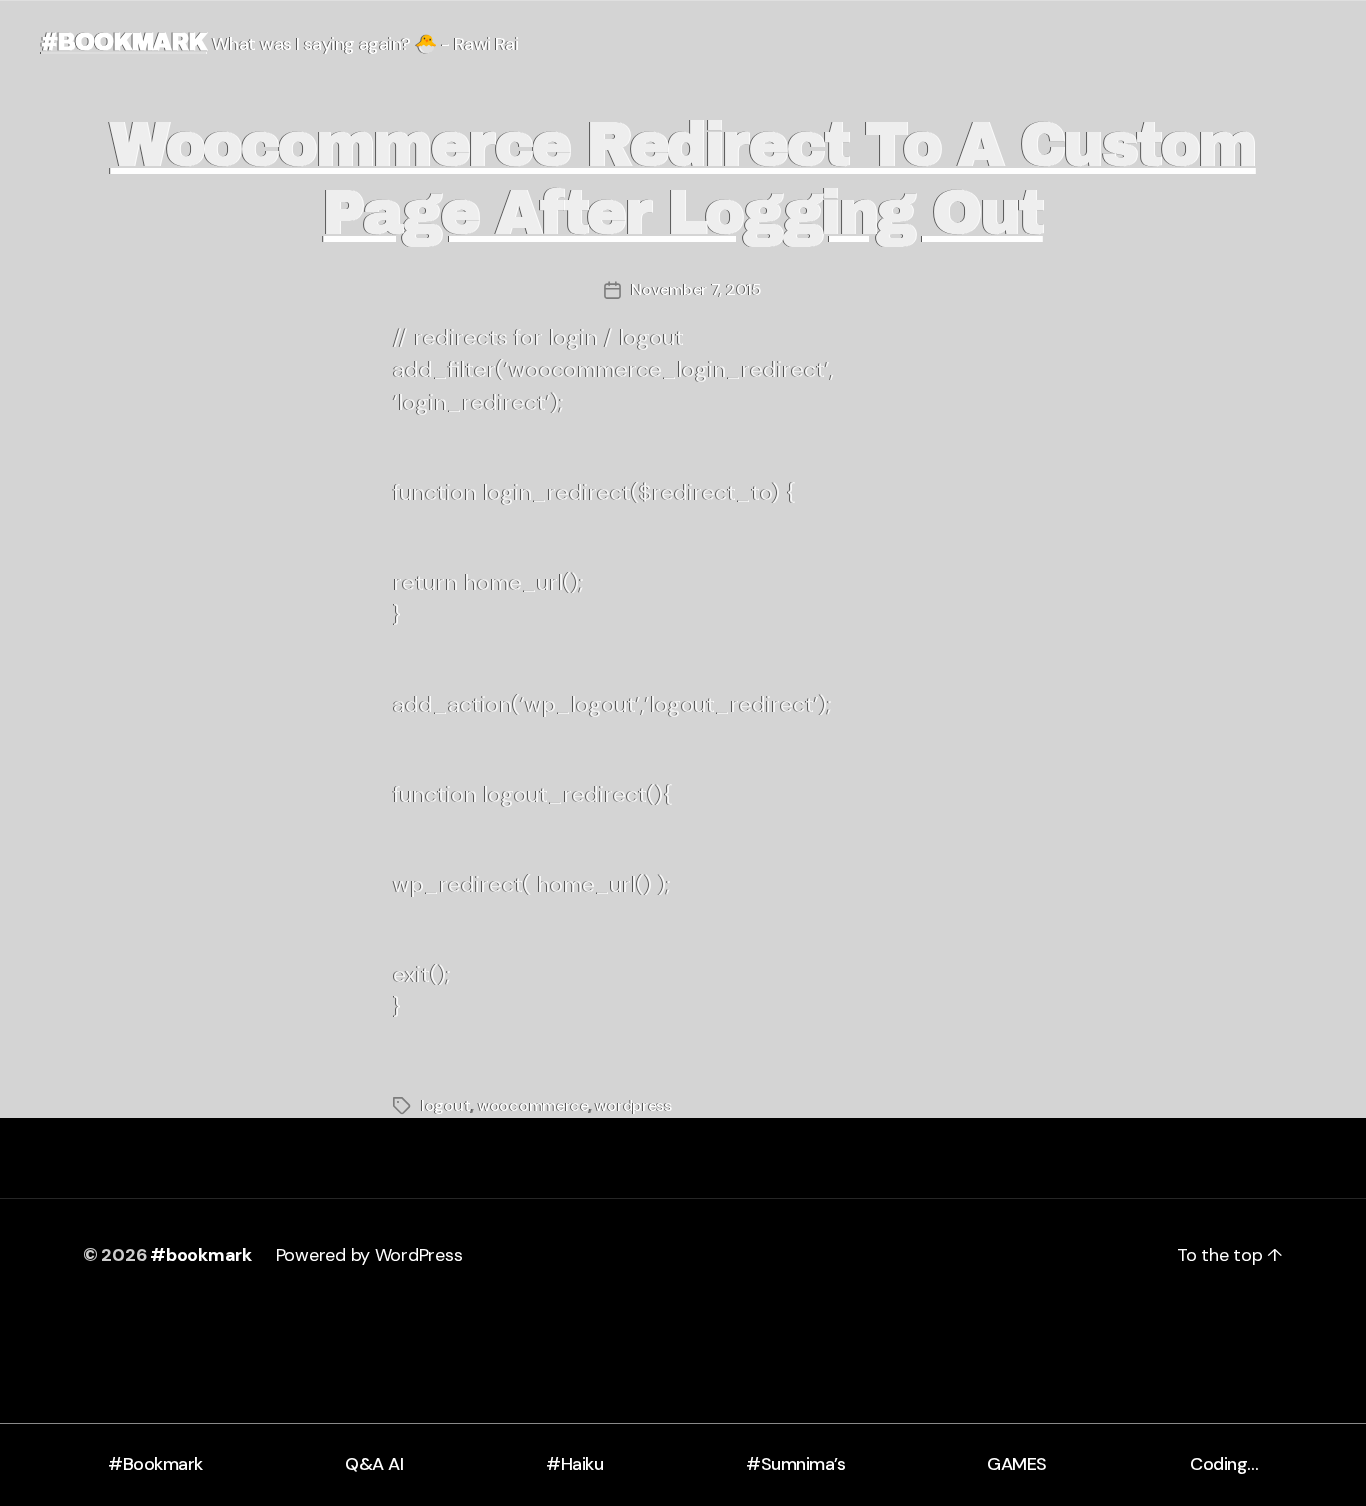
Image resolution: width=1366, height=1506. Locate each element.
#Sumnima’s (795, 1464)
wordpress (633, 1105)
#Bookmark (155, 1464)
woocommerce (533, 1105)
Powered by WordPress (369, 1255)
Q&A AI (374, 1464)
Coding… (1224, 1464)
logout (446, 1105)
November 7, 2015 (696, 289)
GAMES (1017, 1464)
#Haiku (574, 1464)
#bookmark (124, 42)
